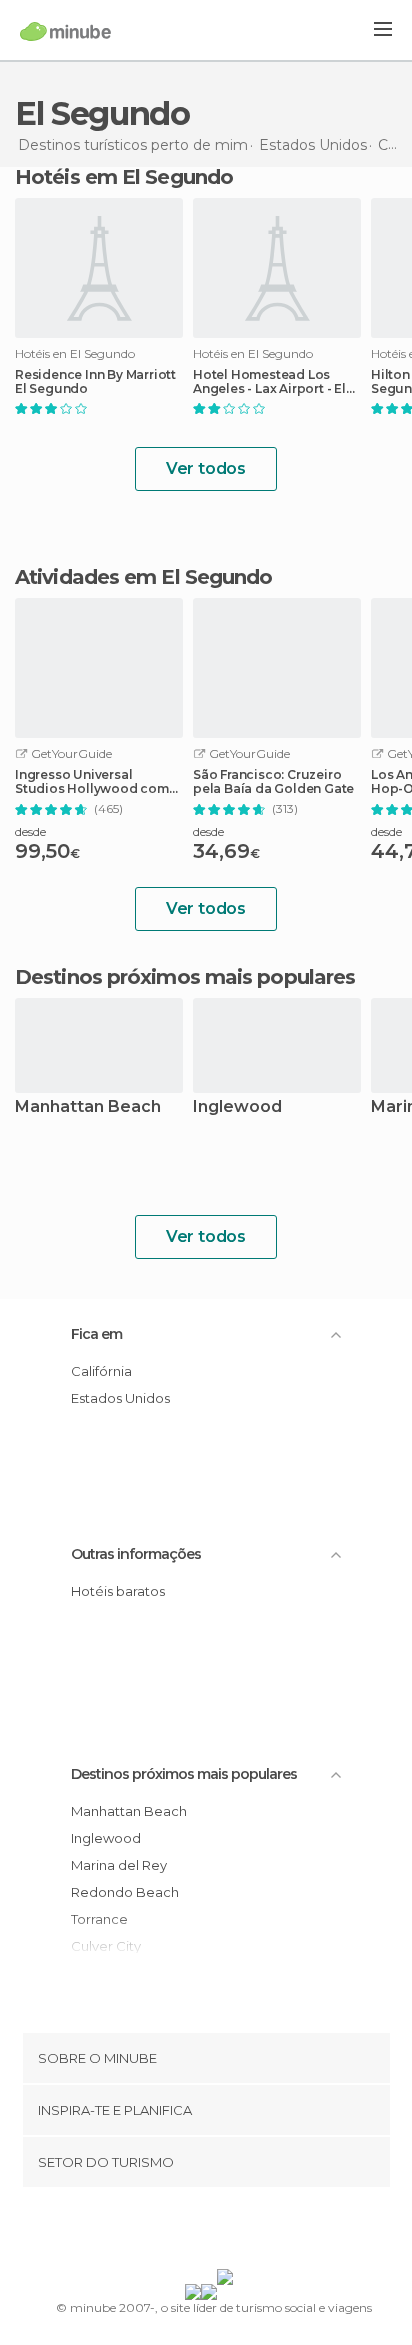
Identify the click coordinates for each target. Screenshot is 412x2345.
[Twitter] (201, 2232)
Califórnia (101, 1371)
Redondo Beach (125, 1892)
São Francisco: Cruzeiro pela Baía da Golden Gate (273, 782)
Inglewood (237, 1107)
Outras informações (136, 1554)
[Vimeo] (227, 2232)
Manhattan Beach (88, 1107)
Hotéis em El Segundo (124, 177)
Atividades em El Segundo (143, 577)
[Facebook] (175, 2232)
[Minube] (65, 31)
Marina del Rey (119, 1865)
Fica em (96, 1334)
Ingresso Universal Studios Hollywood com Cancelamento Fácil (92, 782)
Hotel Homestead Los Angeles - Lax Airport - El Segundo (269, 382)
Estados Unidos (120, 1398)
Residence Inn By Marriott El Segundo (95, 382)
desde (30, 831)
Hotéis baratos (118, 1591)
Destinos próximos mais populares (185, 977)
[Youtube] (253, 2232)
